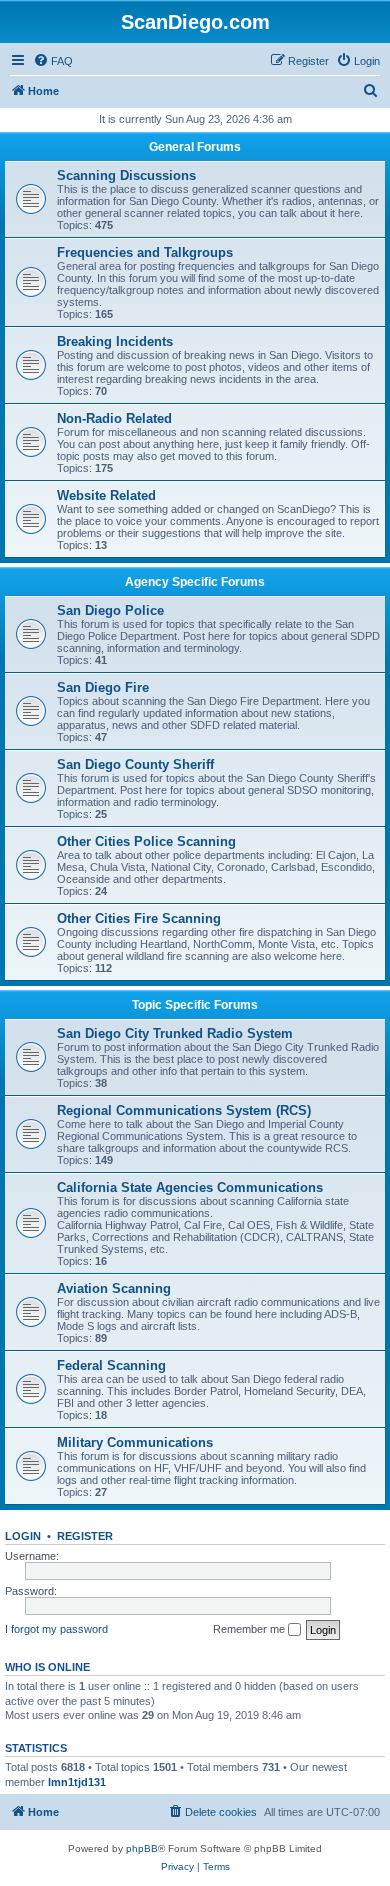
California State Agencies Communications (190, 1187)
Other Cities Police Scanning (146, 841)
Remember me (250, 1629)
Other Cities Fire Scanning (139, 918)
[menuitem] (53, 61)
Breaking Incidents (115, 341)
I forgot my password (56, 1629)
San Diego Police (110, 610)
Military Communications (135, 1442)
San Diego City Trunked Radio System (175, 1033)
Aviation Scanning (114, 1288)
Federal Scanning (111, 1365)
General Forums (195, 147)
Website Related (106, 495)
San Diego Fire (103, 687)
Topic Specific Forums (195, 1005)
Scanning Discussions (126, 175)
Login (23, 1536)
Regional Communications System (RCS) (184, 1110)
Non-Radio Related (114, 418)
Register (85, 1536)
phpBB (142, 1848)
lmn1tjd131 (77, 1782)
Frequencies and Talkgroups (145, 252)
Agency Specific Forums (195, 582)
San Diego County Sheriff (135, 764)
